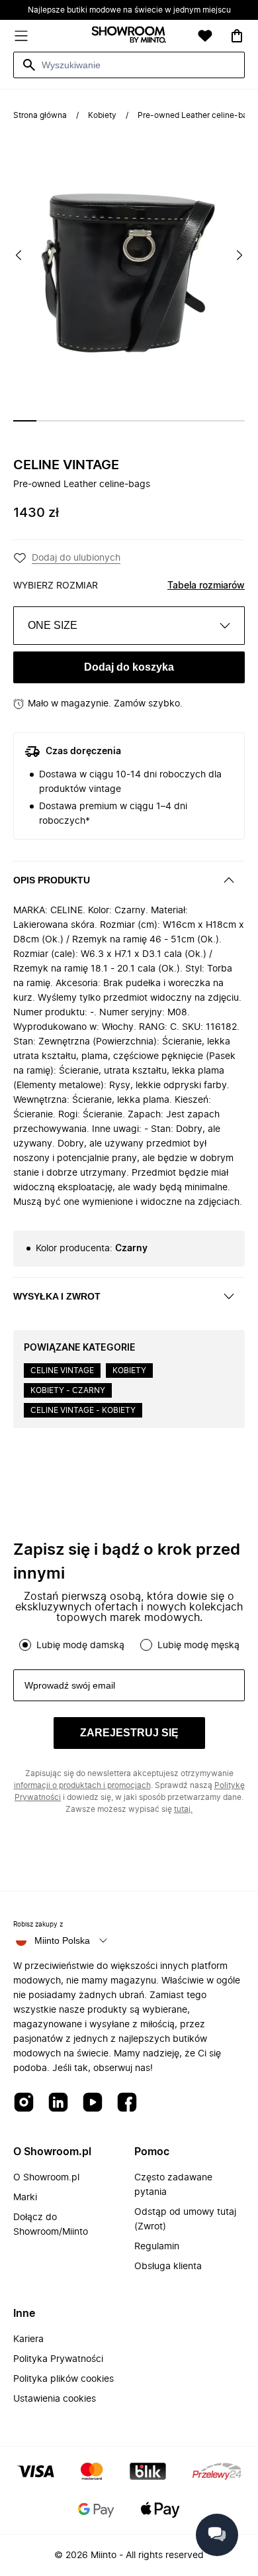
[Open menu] (21, 36)
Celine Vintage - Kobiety (83, 1410)
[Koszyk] (237, 36)
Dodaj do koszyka (129, 667)
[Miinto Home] (129, 36)
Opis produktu (52, 880)
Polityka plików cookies (64, 2379)
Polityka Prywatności (58, 2359)
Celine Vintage (66, 465)
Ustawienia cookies (55, 2399)
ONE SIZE (53, 625)
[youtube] (93, 2103)
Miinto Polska (62, 1940)
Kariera (28, 2339)
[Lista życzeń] (205, 36)
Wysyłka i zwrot (57, 1296)
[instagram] (24, 2103)
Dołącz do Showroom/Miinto (51, 2225)
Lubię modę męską (198, 1646)
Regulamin (157, 2247)
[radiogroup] (129, 1645)
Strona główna (40, 115)
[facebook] (127, 2103)
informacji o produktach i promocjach (82, 1785)
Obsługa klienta (168, 2267)
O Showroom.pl (46, 2178)
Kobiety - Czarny (68, 1390)
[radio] (25, 1645)
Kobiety (102, 115)
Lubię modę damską (80, 1646)
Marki (25, 2198)
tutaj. (183, 1809)
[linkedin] (58, 2103)
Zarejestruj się (129, 1733)
